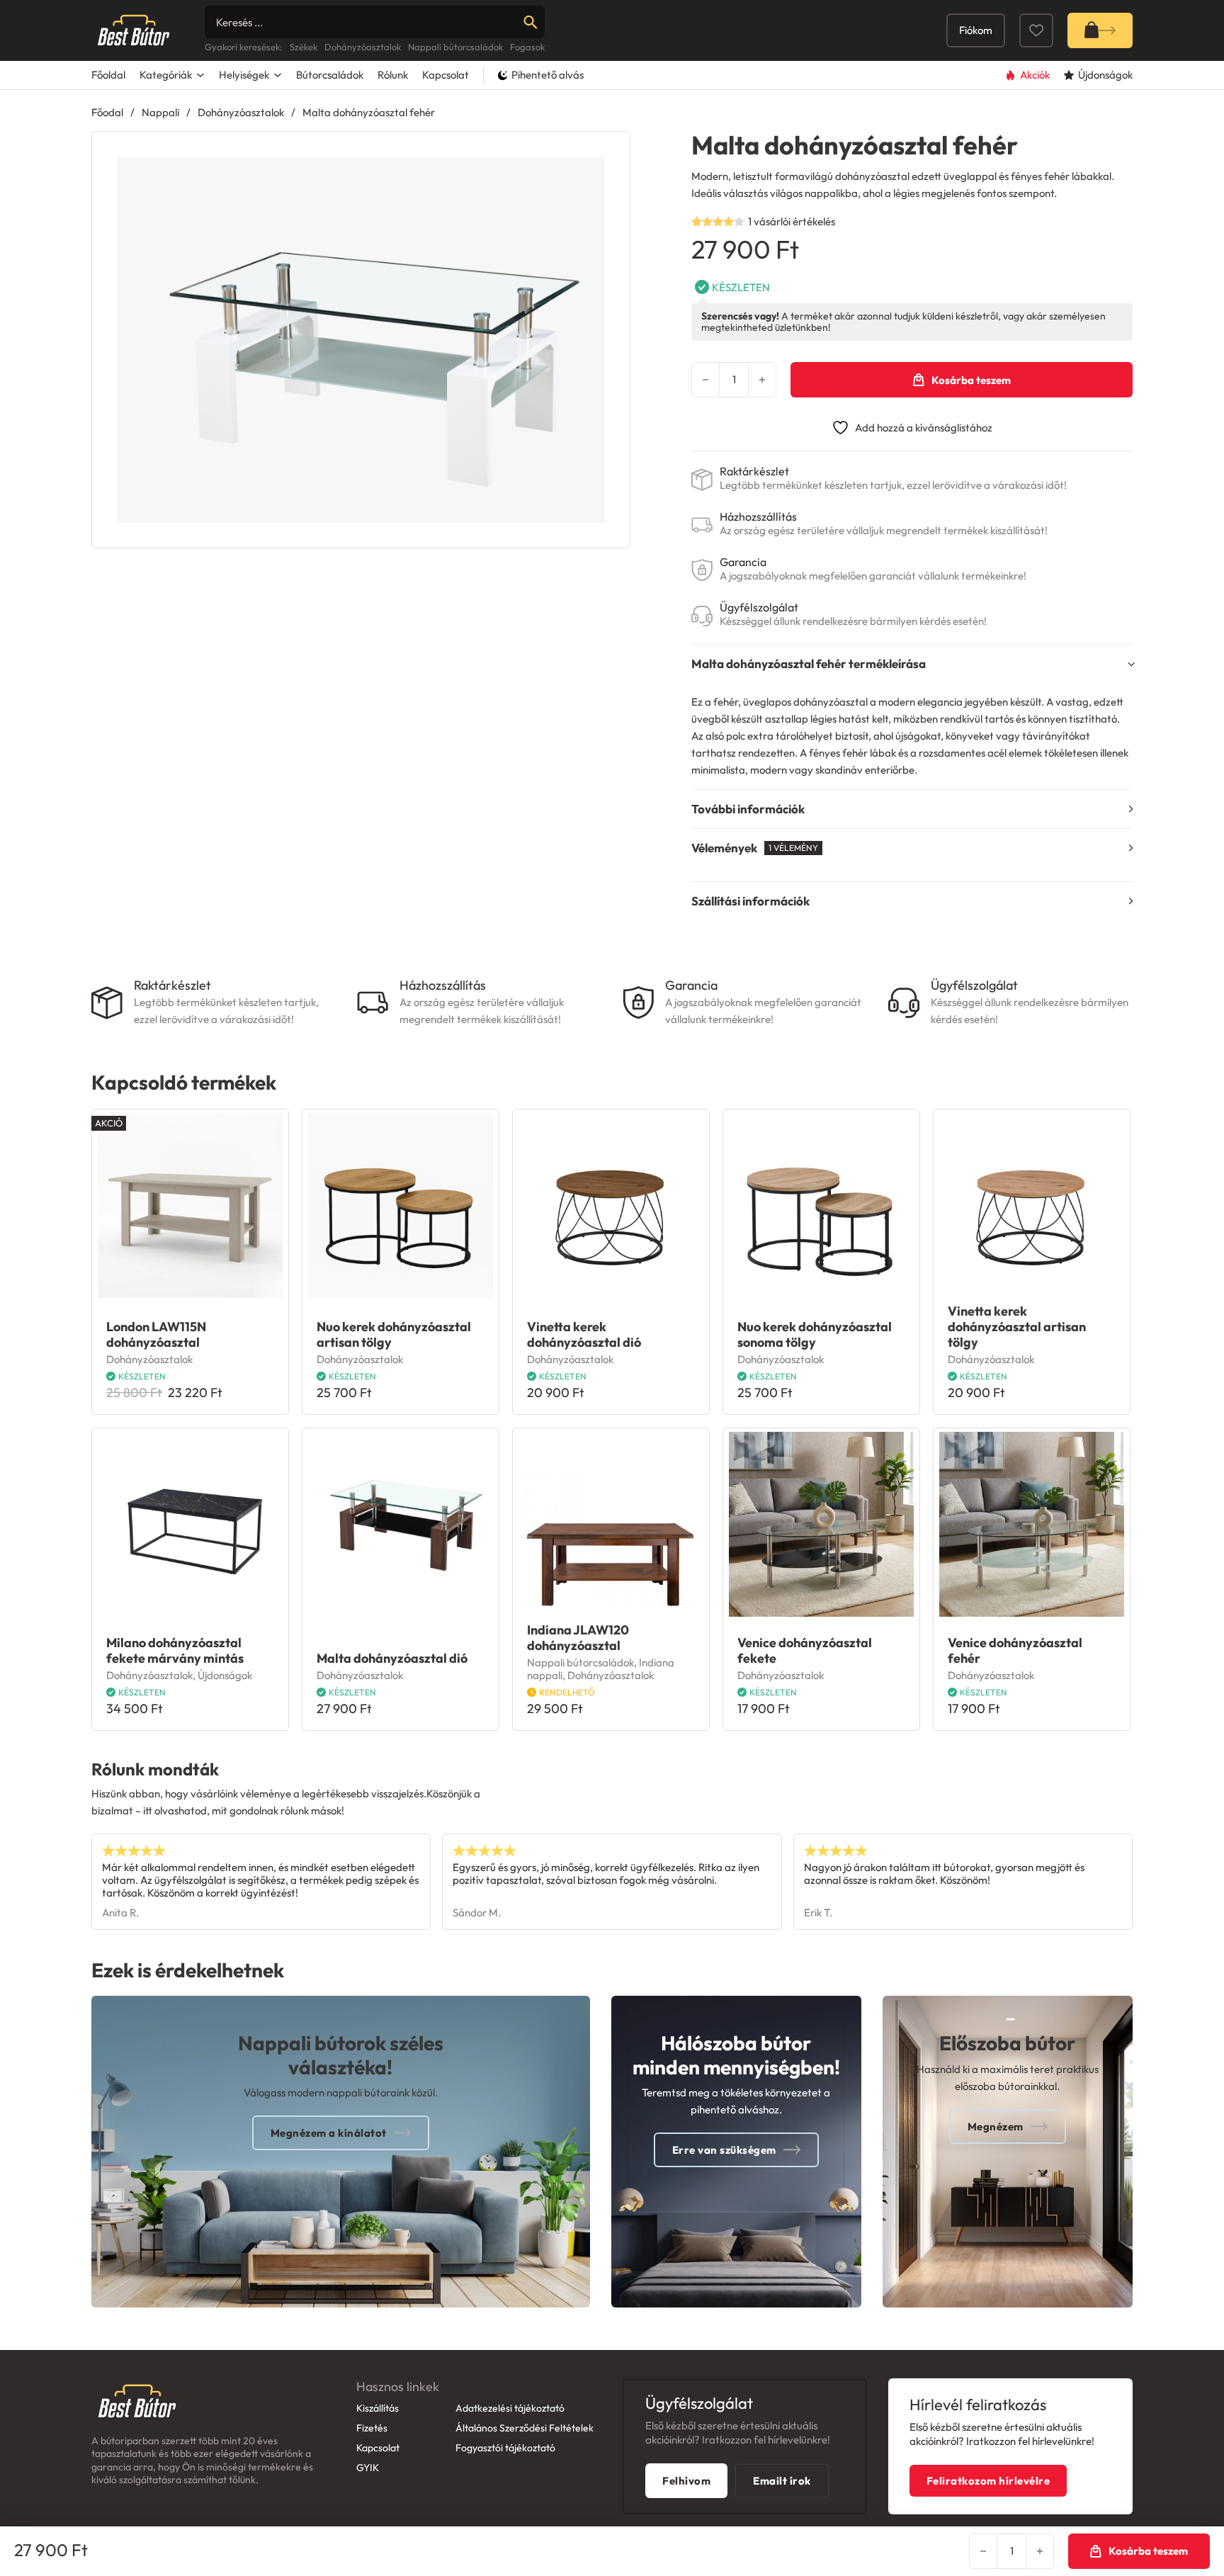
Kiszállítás (378, 2408)
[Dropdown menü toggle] (200, 75)
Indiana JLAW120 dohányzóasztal (578, 1638)
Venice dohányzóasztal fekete (805, 1650)
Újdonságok (225, 1675)
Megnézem (996, 2126)
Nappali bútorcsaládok (580, 1662)
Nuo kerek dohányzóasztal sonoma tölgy (815, 1334)
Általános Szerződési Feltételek (525, 2428)
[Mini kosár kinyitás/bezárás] (1100, 30)
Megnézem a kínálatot (329, 2133)
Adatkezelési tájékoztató (510, 2408)
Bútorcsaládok (330, 75)
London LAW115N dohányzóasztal (156, 1334)
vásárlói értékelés (792, 221)
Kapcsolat (446, 75)
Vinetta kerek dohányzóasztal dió (584, 1334)
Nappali (160, 112)
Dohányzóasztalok (241, 112)
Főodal (107, 112)
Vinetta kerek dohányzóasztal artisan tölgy (1017, 1327)
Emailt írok (782, 2481)
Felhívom (686, 2481)
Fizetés (372, 2428)
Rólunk (393, 75)
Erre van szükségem (724, 2150)
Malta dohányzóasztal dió (392, 1658)
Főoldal (108, 75)
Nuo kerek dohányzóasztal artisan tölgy (394, 1334)
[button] (611, 151)
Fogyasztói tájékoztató (505, 2448)
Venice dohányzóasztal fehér (1015, 1650)
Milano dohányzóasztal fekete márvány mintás (175, 1650)
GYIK (368, 2468)
